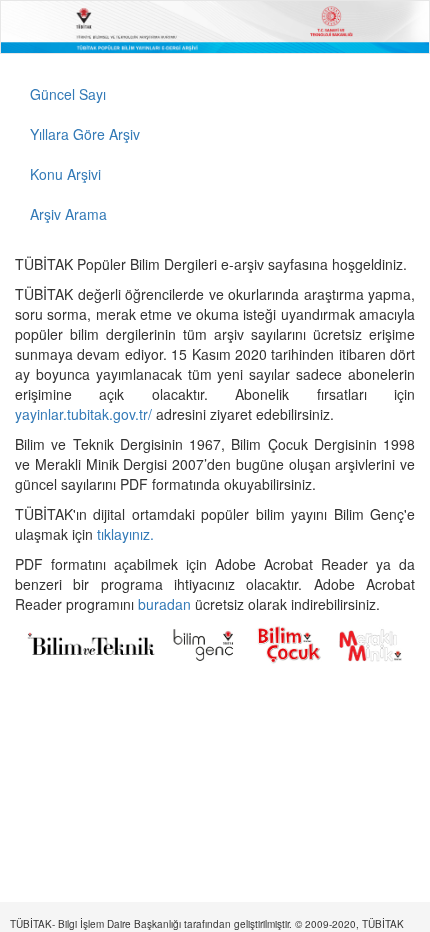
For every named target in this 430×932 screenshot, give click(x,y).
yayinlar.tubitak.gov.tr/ (83, 414)
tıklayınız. (127, 534)
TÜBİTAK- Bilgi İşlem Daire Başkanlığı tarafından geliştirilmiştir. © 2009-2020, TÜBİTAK (207, 924)
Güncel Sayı (68, 94)
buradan (166, 604)
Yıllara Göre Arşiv (85, 134)
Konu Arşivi (65, 174)
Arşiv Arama (68, 214)
